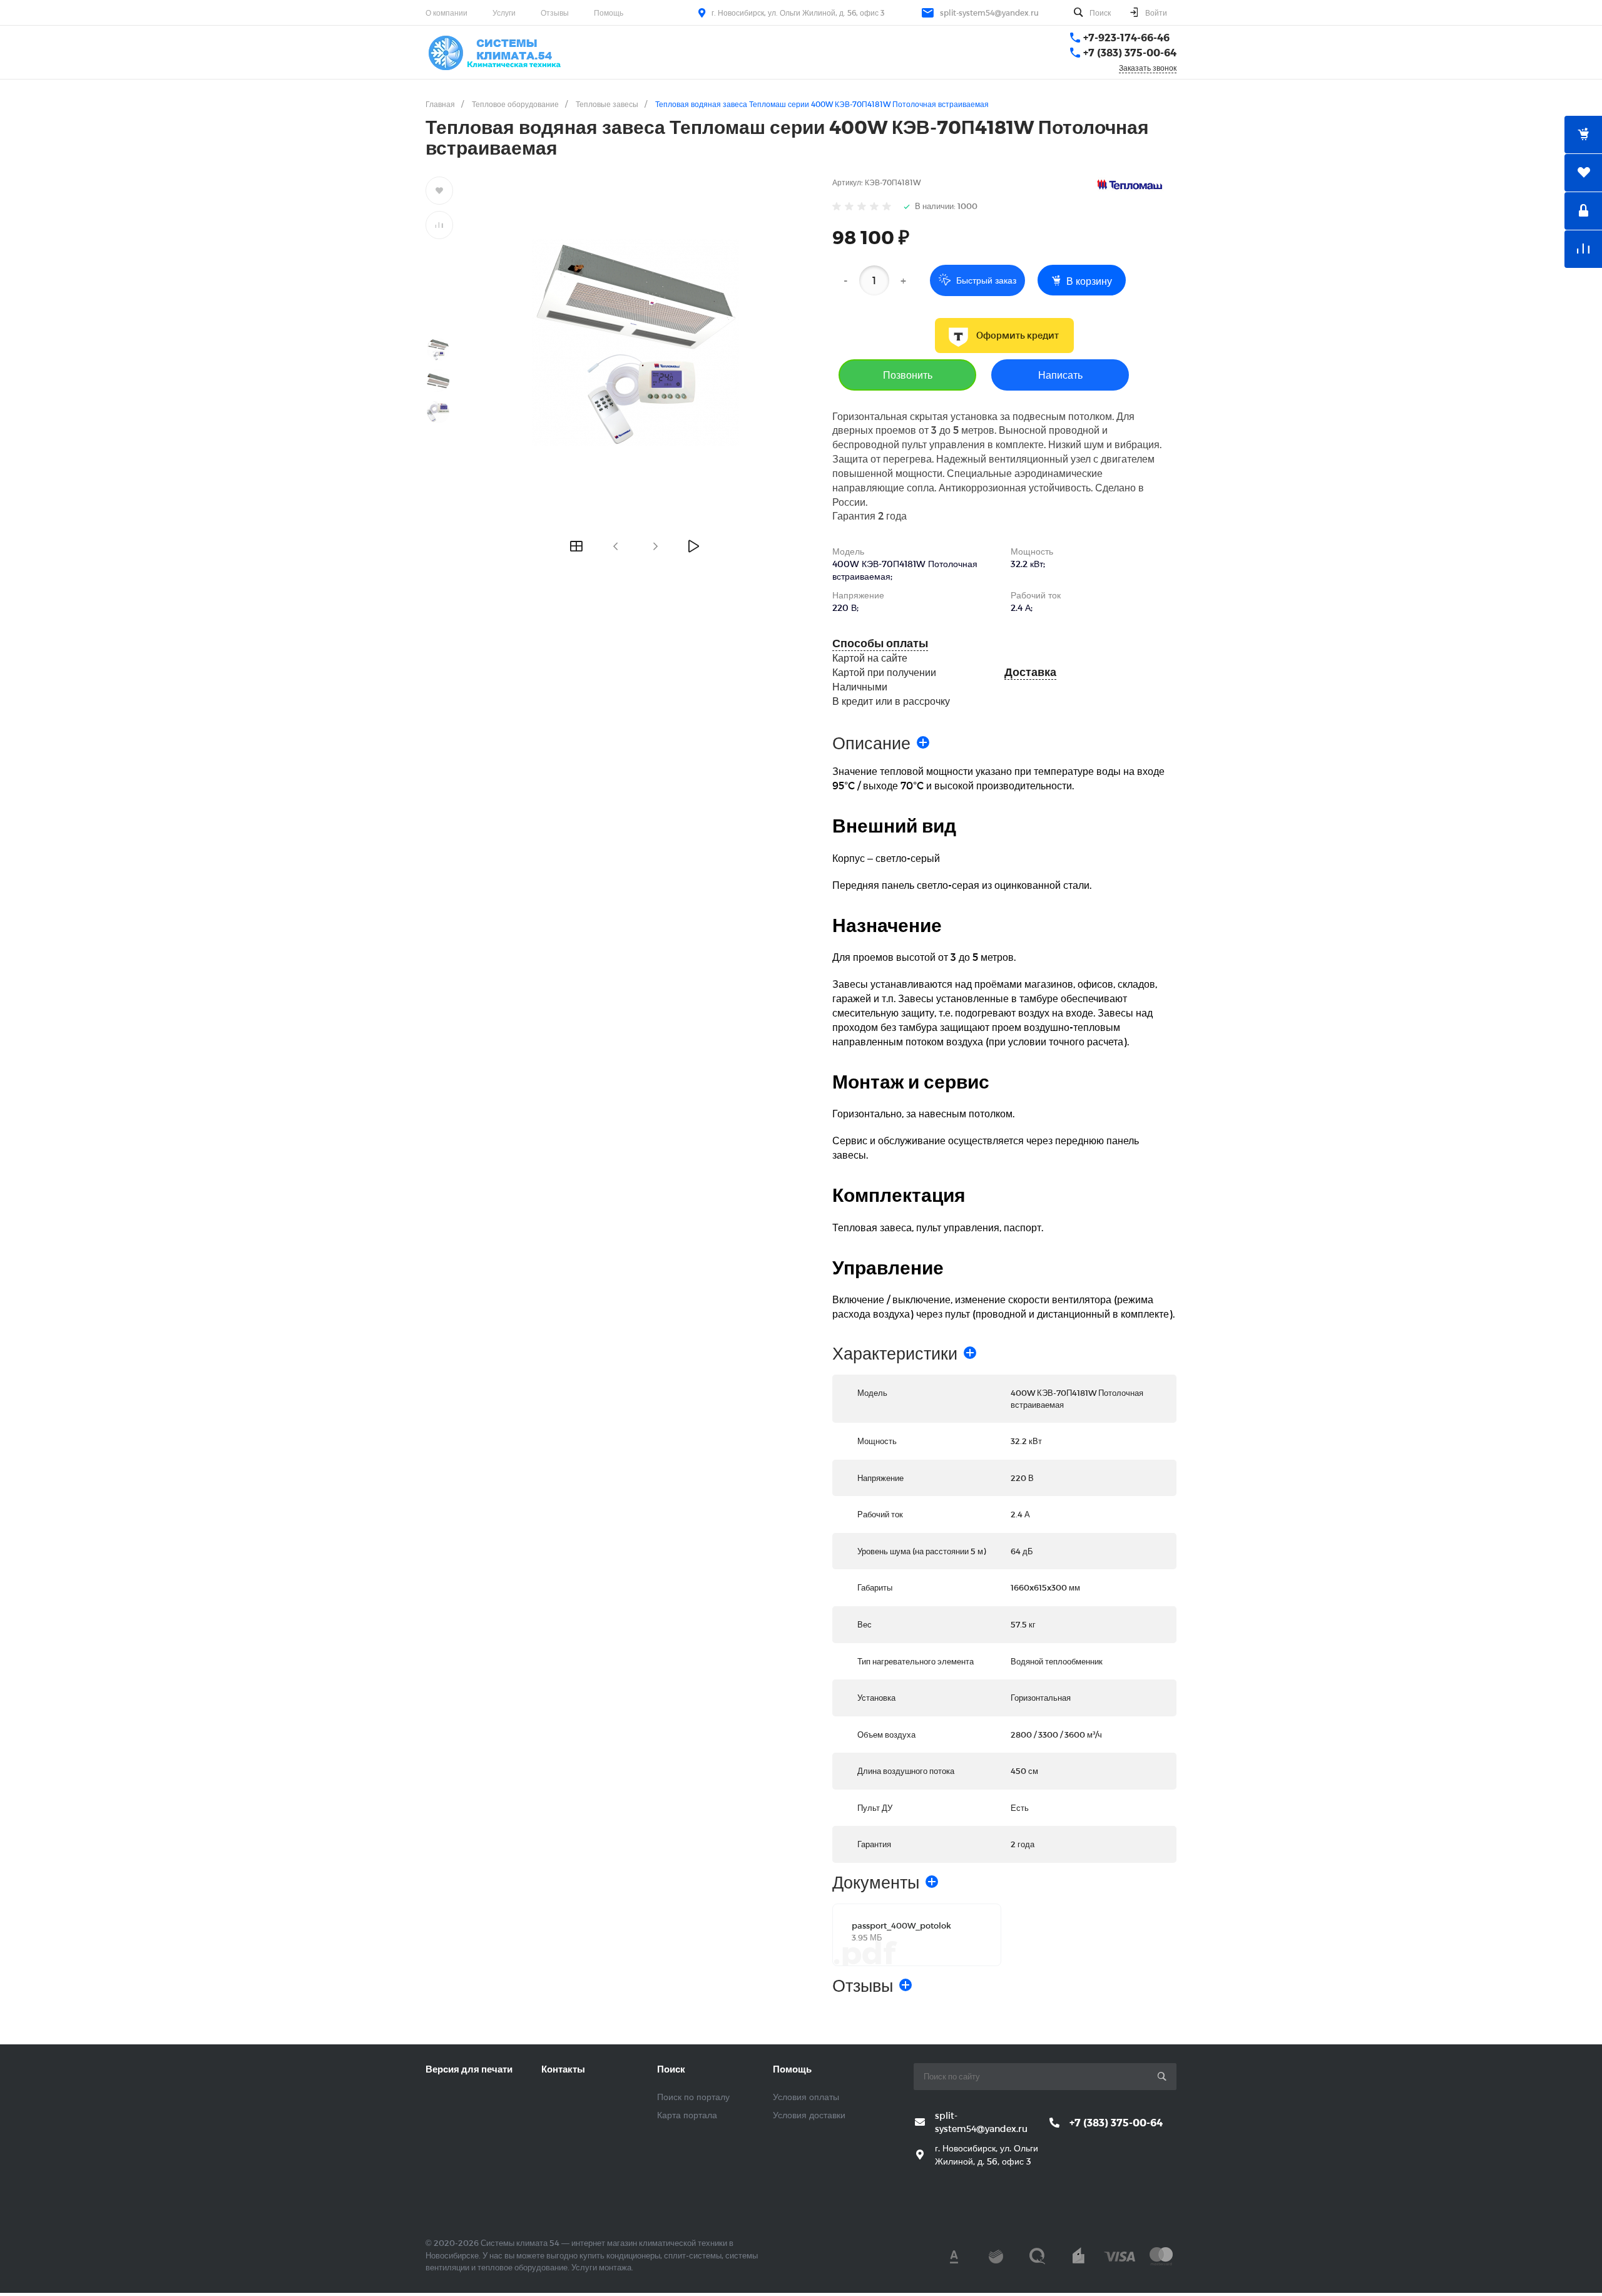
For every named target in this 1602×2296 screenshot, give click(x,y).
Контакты (563, 2069)
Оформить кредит (1018, 336)
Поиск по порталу (693, 2097)
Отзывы (555, 13)
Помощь (609, 13)
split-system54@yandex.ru (989, 13)
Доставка (1030, 672)
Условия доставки (809, 2115)
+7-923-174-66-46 (1126, 37)
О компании (446, 13)
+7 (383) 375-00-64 (1130, 52)
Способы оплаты (880, 643)
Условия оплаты (806, 2097)
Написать (1060, 375)
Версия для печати (469, 2069)
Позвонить (908, 375)
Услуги (504, 13)
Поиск (671, 2069)
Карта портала (687, 2115)
